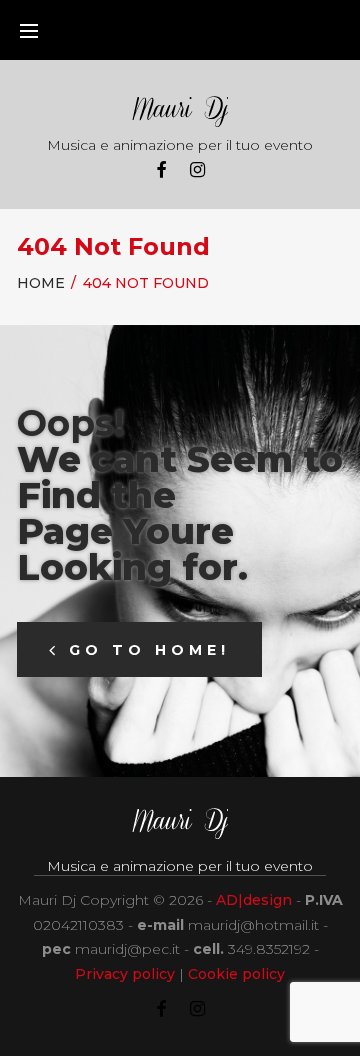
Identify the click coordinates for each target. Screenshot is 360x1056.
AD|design (254, 900)
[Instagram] (197, 170)
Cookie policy (236, 974)
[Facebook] (161, 170)
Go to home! (149, 650)
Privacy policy (125, 974)
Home (41, 283)
